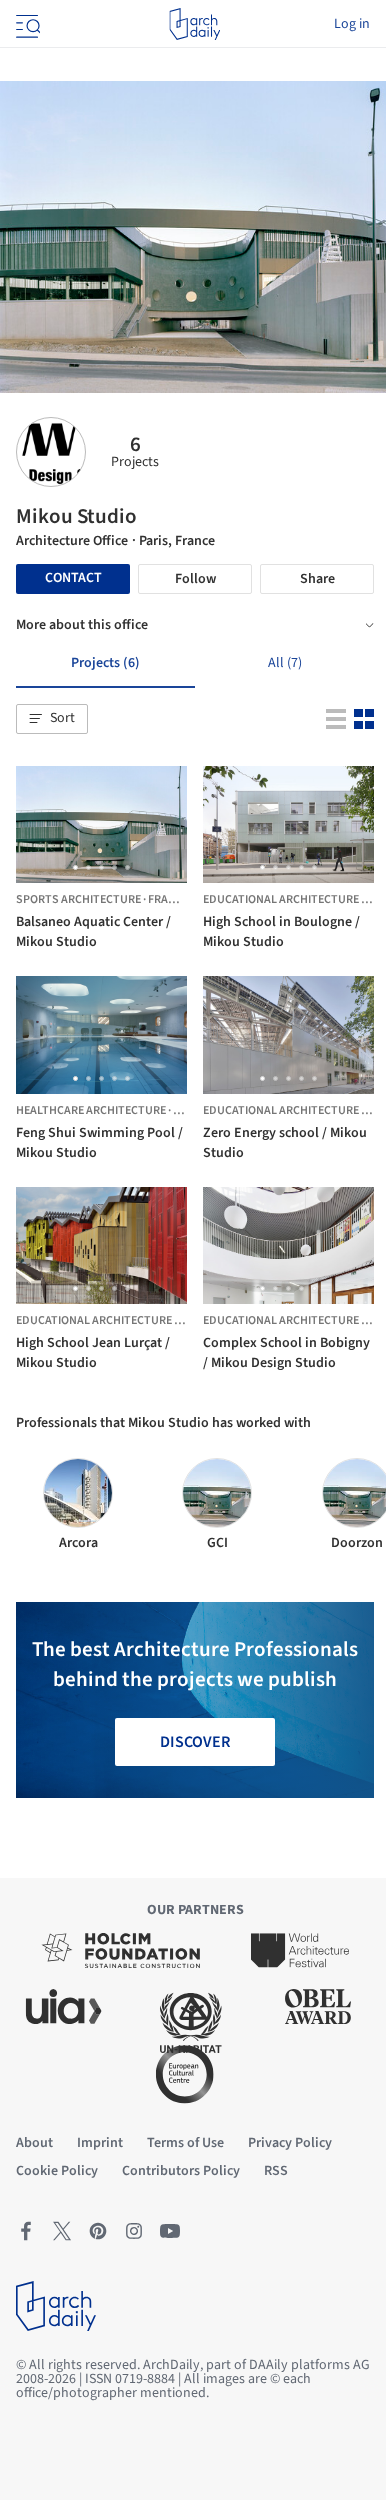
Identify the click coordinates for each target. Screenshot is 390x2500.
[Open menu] (26, 24)
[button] (52, 719)
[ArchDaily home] (194, 24)
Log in (352, 24)
